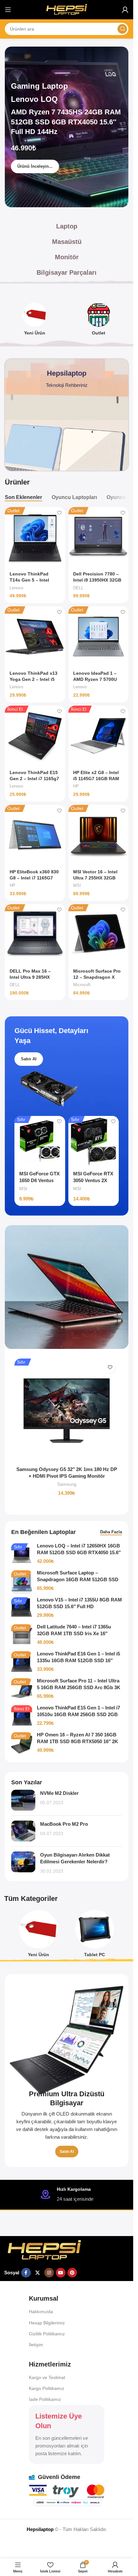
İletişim (36, 2345)
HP (76, 786)
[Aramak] (122, 29)
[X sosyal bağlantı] (38, 2273)
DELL (78, 588)
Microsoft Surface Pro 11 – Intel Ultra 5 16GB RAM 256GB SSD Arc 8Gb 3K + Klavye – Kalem (79, 1687)
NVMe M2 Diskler (59, 1793)
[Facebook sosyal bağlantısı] (26, 2273)
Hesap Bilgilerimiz (47, 2323)
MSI (77, 885)
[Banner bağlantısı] (67, 2071)
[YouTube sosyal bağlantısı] (61, 2273)
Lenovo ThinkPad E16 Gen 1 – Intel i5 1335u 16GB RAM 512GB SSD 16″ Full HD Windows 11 (78, 1660)
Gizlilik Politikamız (47, 2334)
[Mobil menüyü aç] (8, 10)
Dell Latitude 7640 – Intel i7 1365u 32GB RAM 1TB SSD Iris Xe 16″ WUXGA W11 (74, 1633)
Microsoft (82, 985)
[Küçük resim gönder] (23, 1800)
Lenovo (16, 588)
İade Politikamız (45, 2399)
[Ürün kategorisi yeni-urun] (35, 321)
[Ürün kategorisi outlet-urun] (99, 321)
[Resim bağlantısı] (44, 2250)
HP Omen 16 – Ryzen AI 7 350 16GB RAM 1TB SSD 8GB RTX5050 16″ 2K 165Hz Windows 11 (78, 1741)
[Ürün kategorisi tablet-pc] (95, 1936)
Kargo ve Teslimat (47, 2377)
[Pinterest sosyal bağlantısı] (72, 2273)
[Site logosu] (67, 9)
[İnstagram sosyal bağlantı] (49, 2273)
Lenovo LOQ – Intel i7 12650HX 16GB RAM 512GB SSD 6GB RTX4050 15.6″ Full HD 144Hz (79, 1552)
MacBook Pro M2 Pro (64, 1824)
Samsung (67, 1484)
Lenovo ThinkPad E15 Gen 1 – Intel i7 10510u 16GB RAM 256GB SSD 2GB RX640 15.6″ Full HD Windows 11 (78, 1714)
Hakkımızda (41, 2312)
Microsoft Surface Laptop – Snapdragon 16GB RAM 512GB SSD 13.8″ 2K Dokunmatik (78, 1579)
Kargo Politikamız (47, 2388)
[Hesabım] (125, 10)
